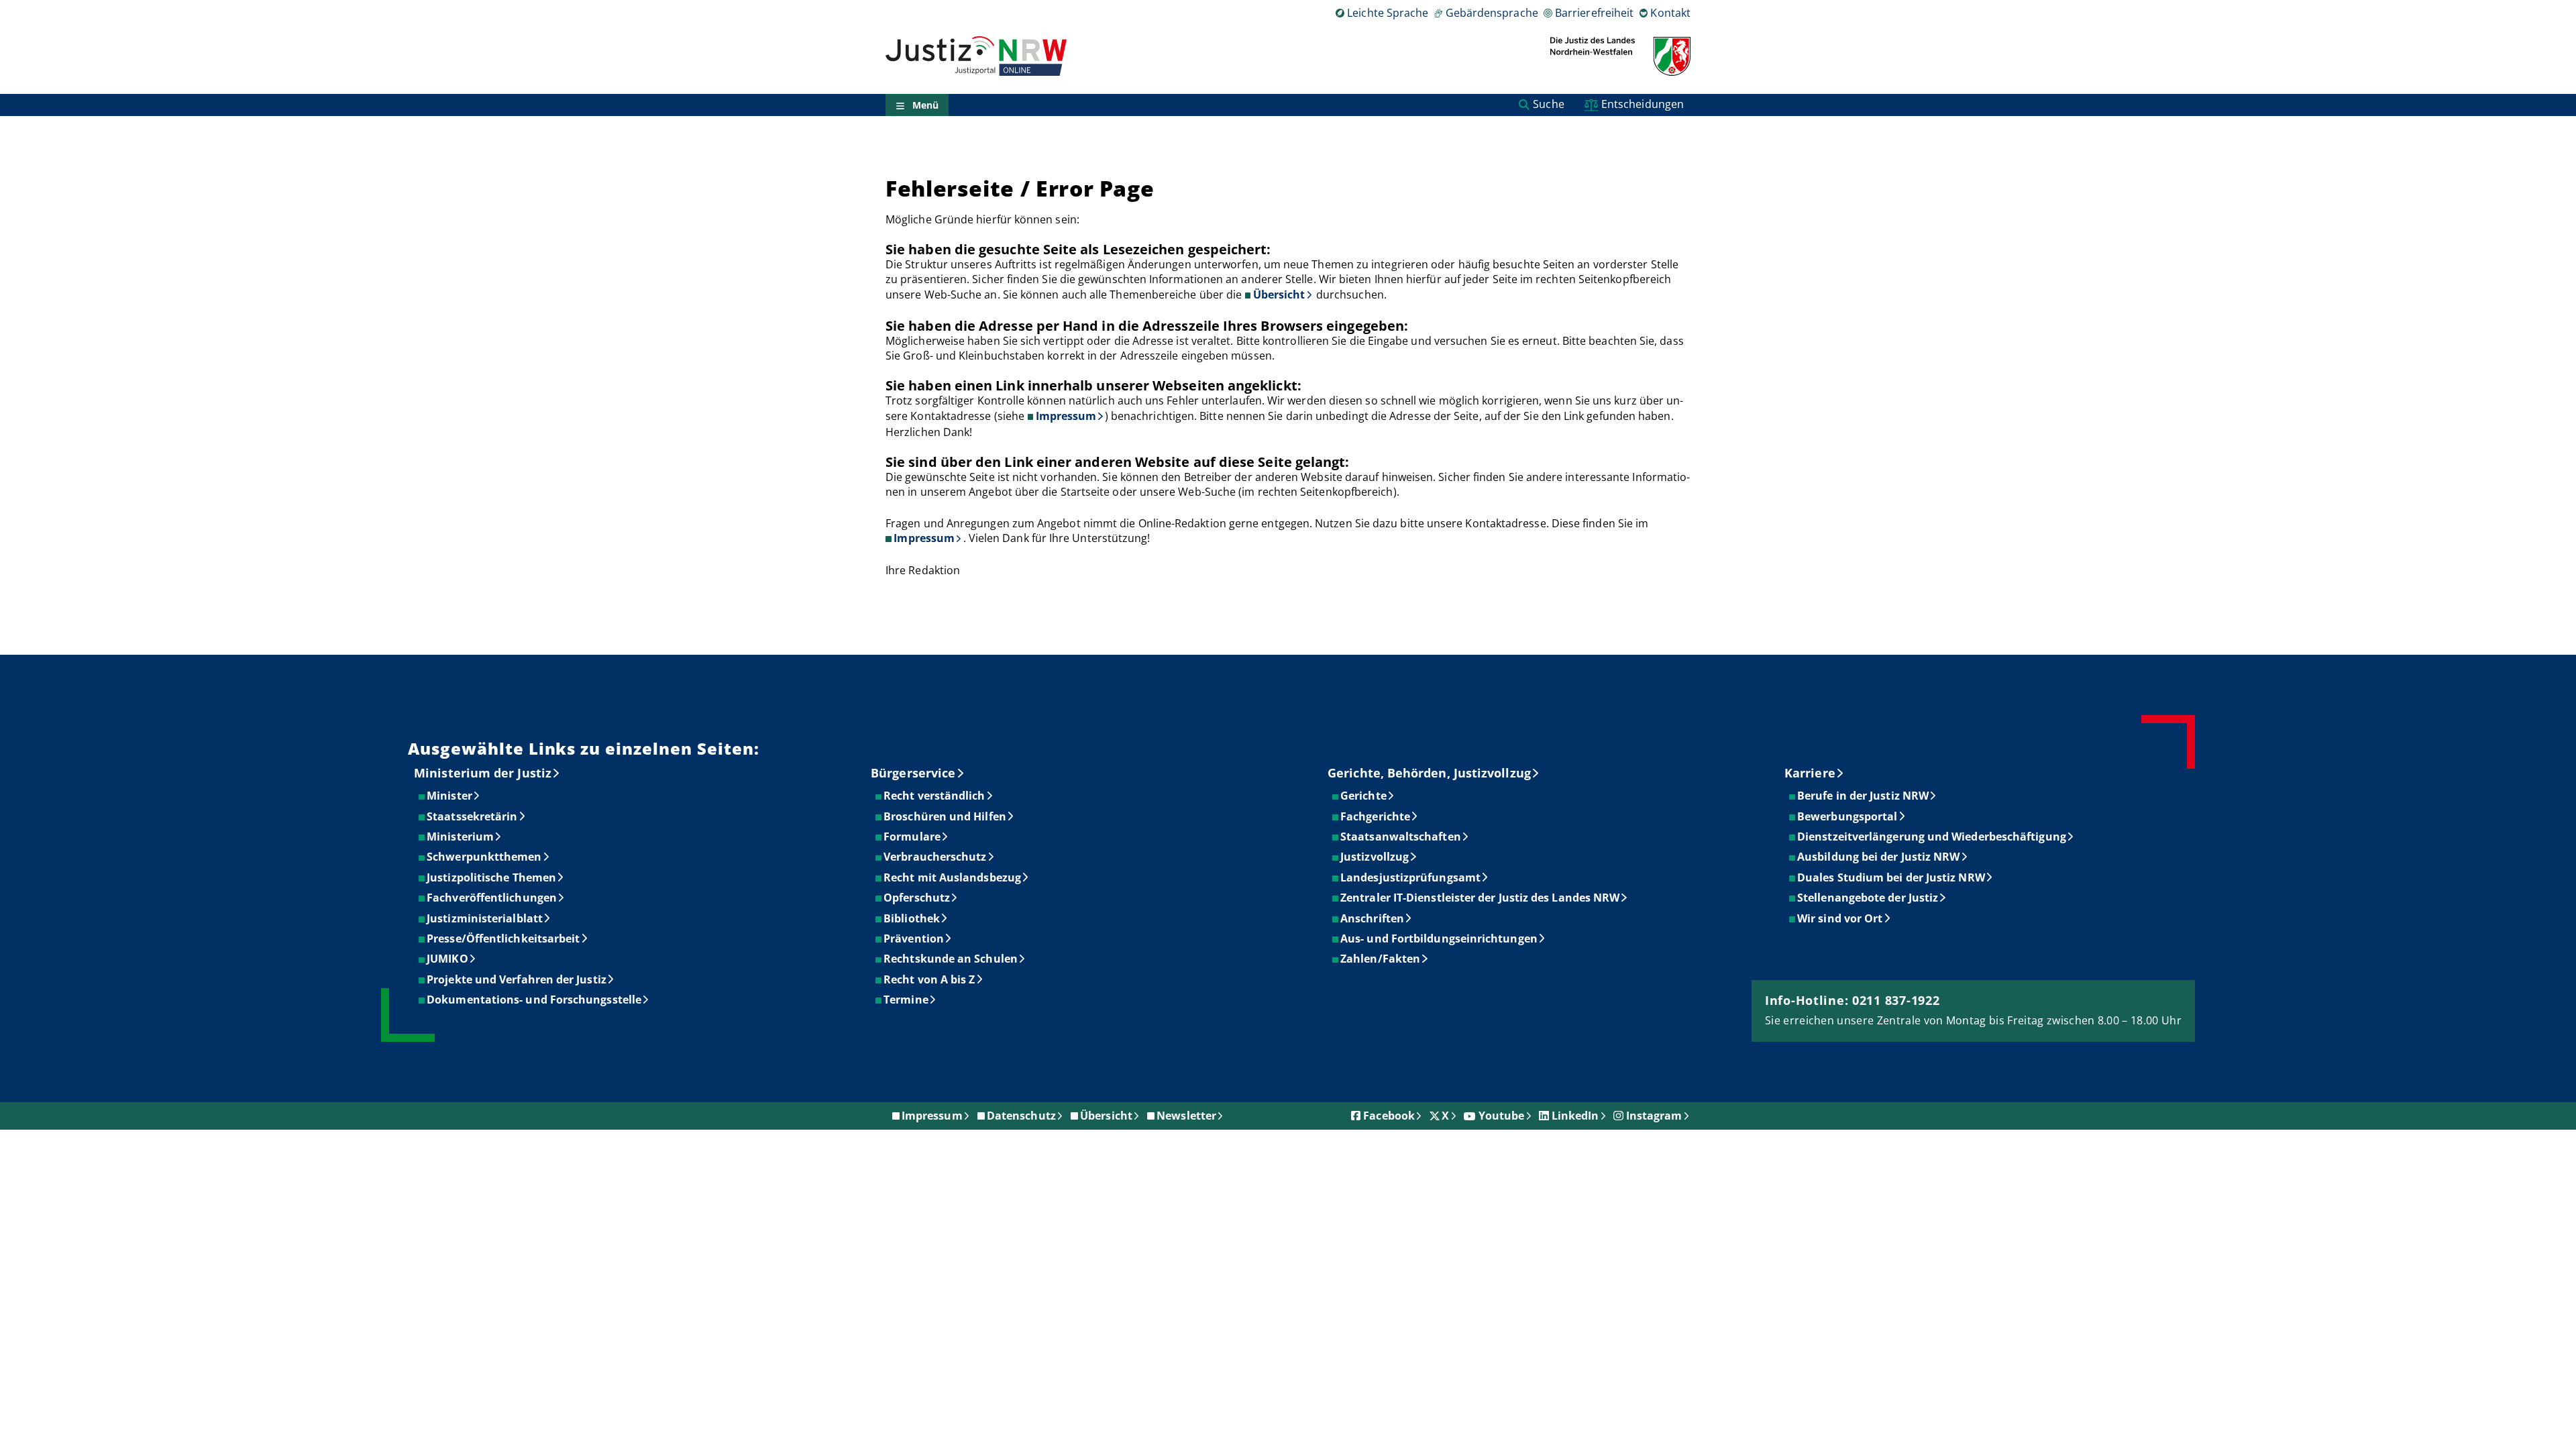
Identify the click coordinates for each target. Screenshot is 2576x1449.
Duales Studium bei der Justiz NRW (1892, 877)
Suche (1548, 104)
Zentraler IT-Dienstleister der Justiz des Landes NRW (1481, 898)
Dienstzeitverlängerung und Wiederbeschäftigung (1932, 837)
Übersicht (1279, 294)
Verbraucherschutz (935, 857)
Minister (450, 796)
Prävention (914, 938)
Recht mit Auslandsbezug (953, 877)
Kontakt (1670, 13)
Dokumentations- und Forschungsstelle (535, 1000)
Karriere (1810, 773)
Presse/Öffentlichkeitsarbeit (504, 938)
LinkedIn (1575, 1116)
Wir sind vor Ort (1840, 918)
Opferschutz (917, 898)
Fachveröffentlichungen (492, 898)
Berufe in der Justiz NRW (1864, 796)
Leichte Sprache (1388, 13)
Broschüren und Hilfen (946, 816)
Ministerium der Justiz (483, 773)
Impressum (1066, 416)
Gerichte (1364, 796)
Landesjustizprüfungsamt (1411, 877)
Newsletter (1186, 1116)
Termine (907, 1000)
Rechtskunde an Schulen (951, 959)
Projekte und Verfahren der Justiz (517, 979)
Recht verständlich (935, 796)
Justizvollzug (1375, 857)
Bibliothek (912, 918)
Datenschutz (1021, 1116)
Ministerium (461, 837)
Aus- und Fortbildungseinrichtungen (1440, 938)
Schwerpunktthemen (485, 857)
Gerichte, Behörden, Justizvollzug (1429, 773)
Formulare (913, 837)
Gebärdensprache (1492, 13)
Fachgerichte (1376, 816)
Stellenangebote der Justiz (1868, 898)
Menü (925, 105)
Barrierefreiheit (1594, 13)
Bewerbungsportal (1848, 816)
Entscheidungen (1643, 104)
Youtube (1502, 1116)
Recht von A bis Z (930, 979)
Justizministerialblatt (485, 918)
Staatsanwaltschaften (1401, 837)
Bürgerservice (913, 773)
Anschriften (1373, 918)
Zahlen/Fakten (1381, 959)
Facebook (1389, 1116)
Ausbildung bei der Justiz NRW (1879, 857)
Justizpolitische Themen (492, 877)
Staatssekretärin (473, 816)
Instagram (1654, 1116)
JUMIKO (448, 959)
